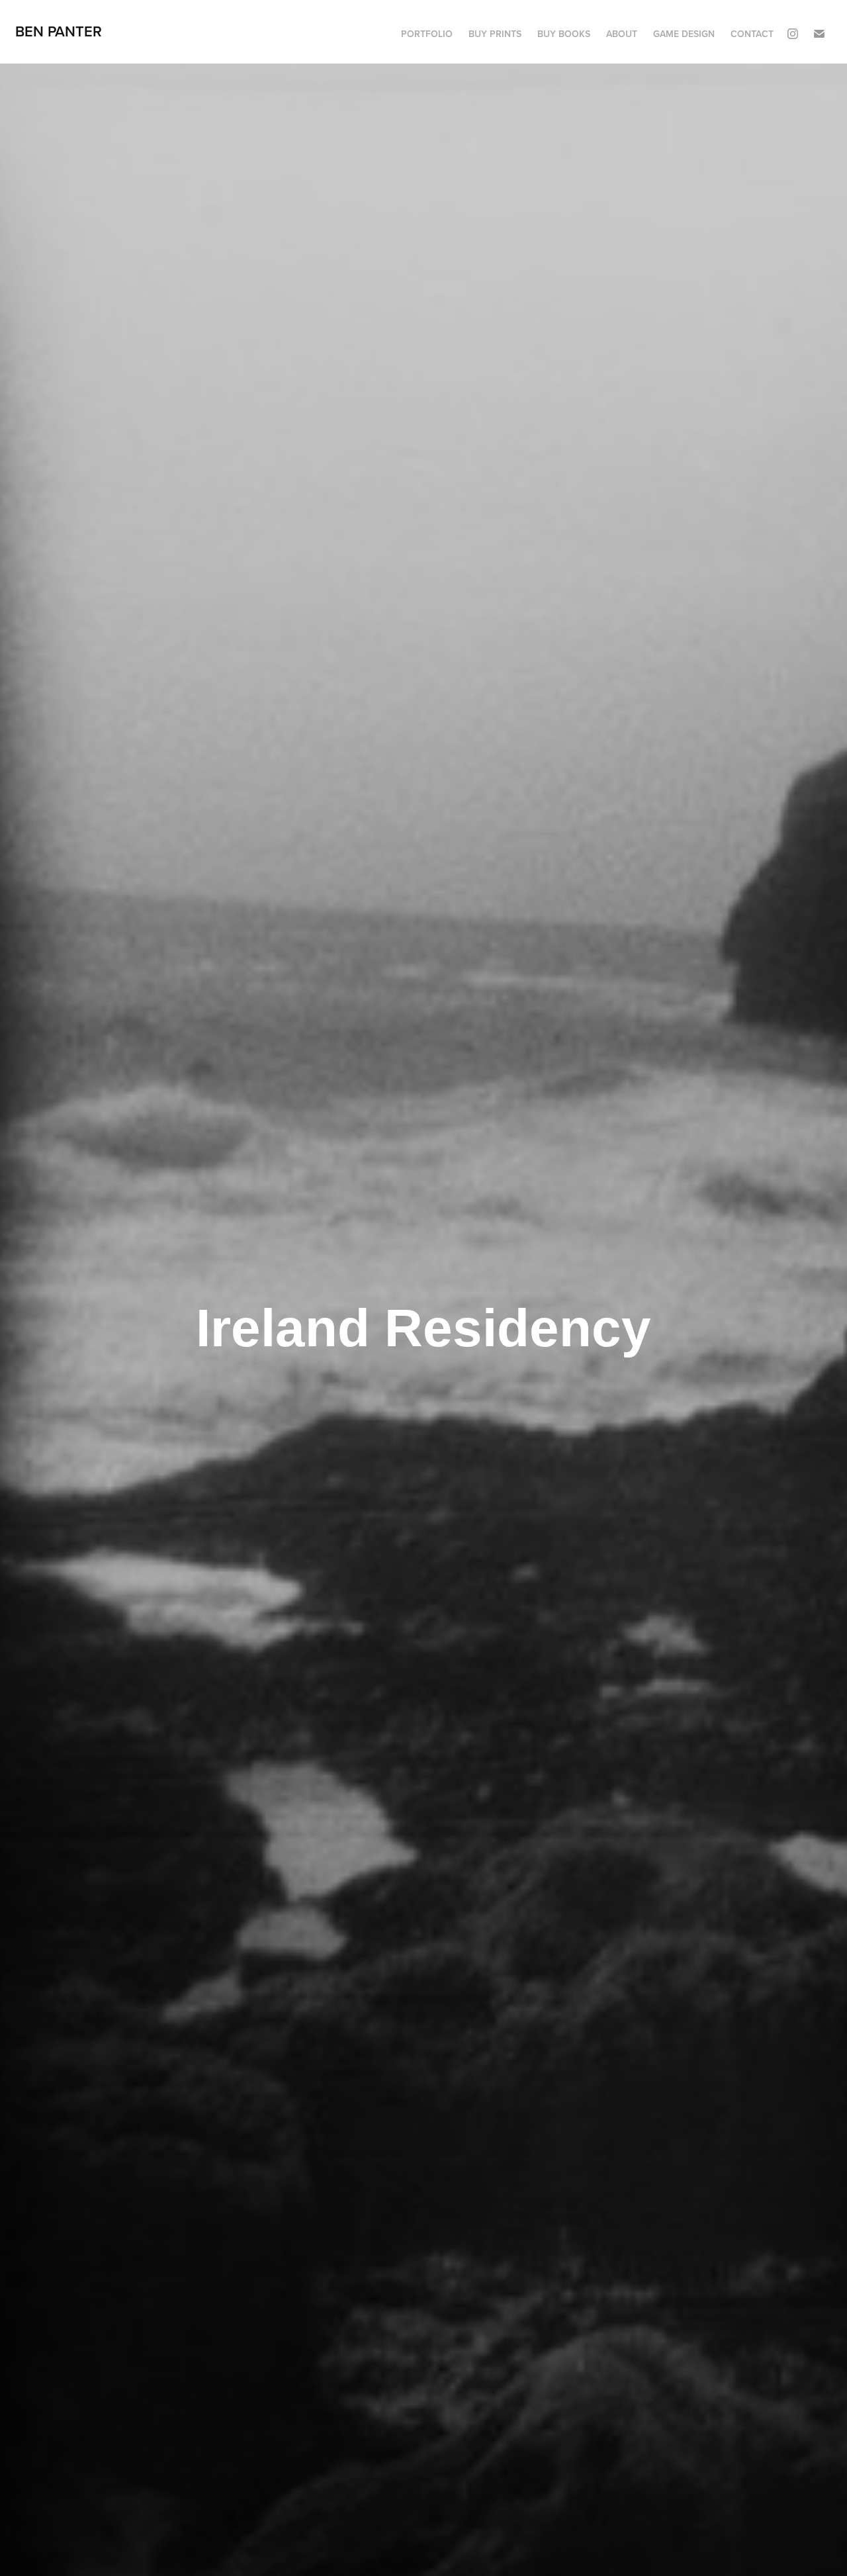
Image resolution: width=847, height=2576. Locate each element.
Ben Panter (59, 31)
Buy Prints (495, 34)
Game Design (684, 34)
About (622, 34)
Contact (752, 34)
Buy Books (564, 34)
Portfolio (427, 34)
